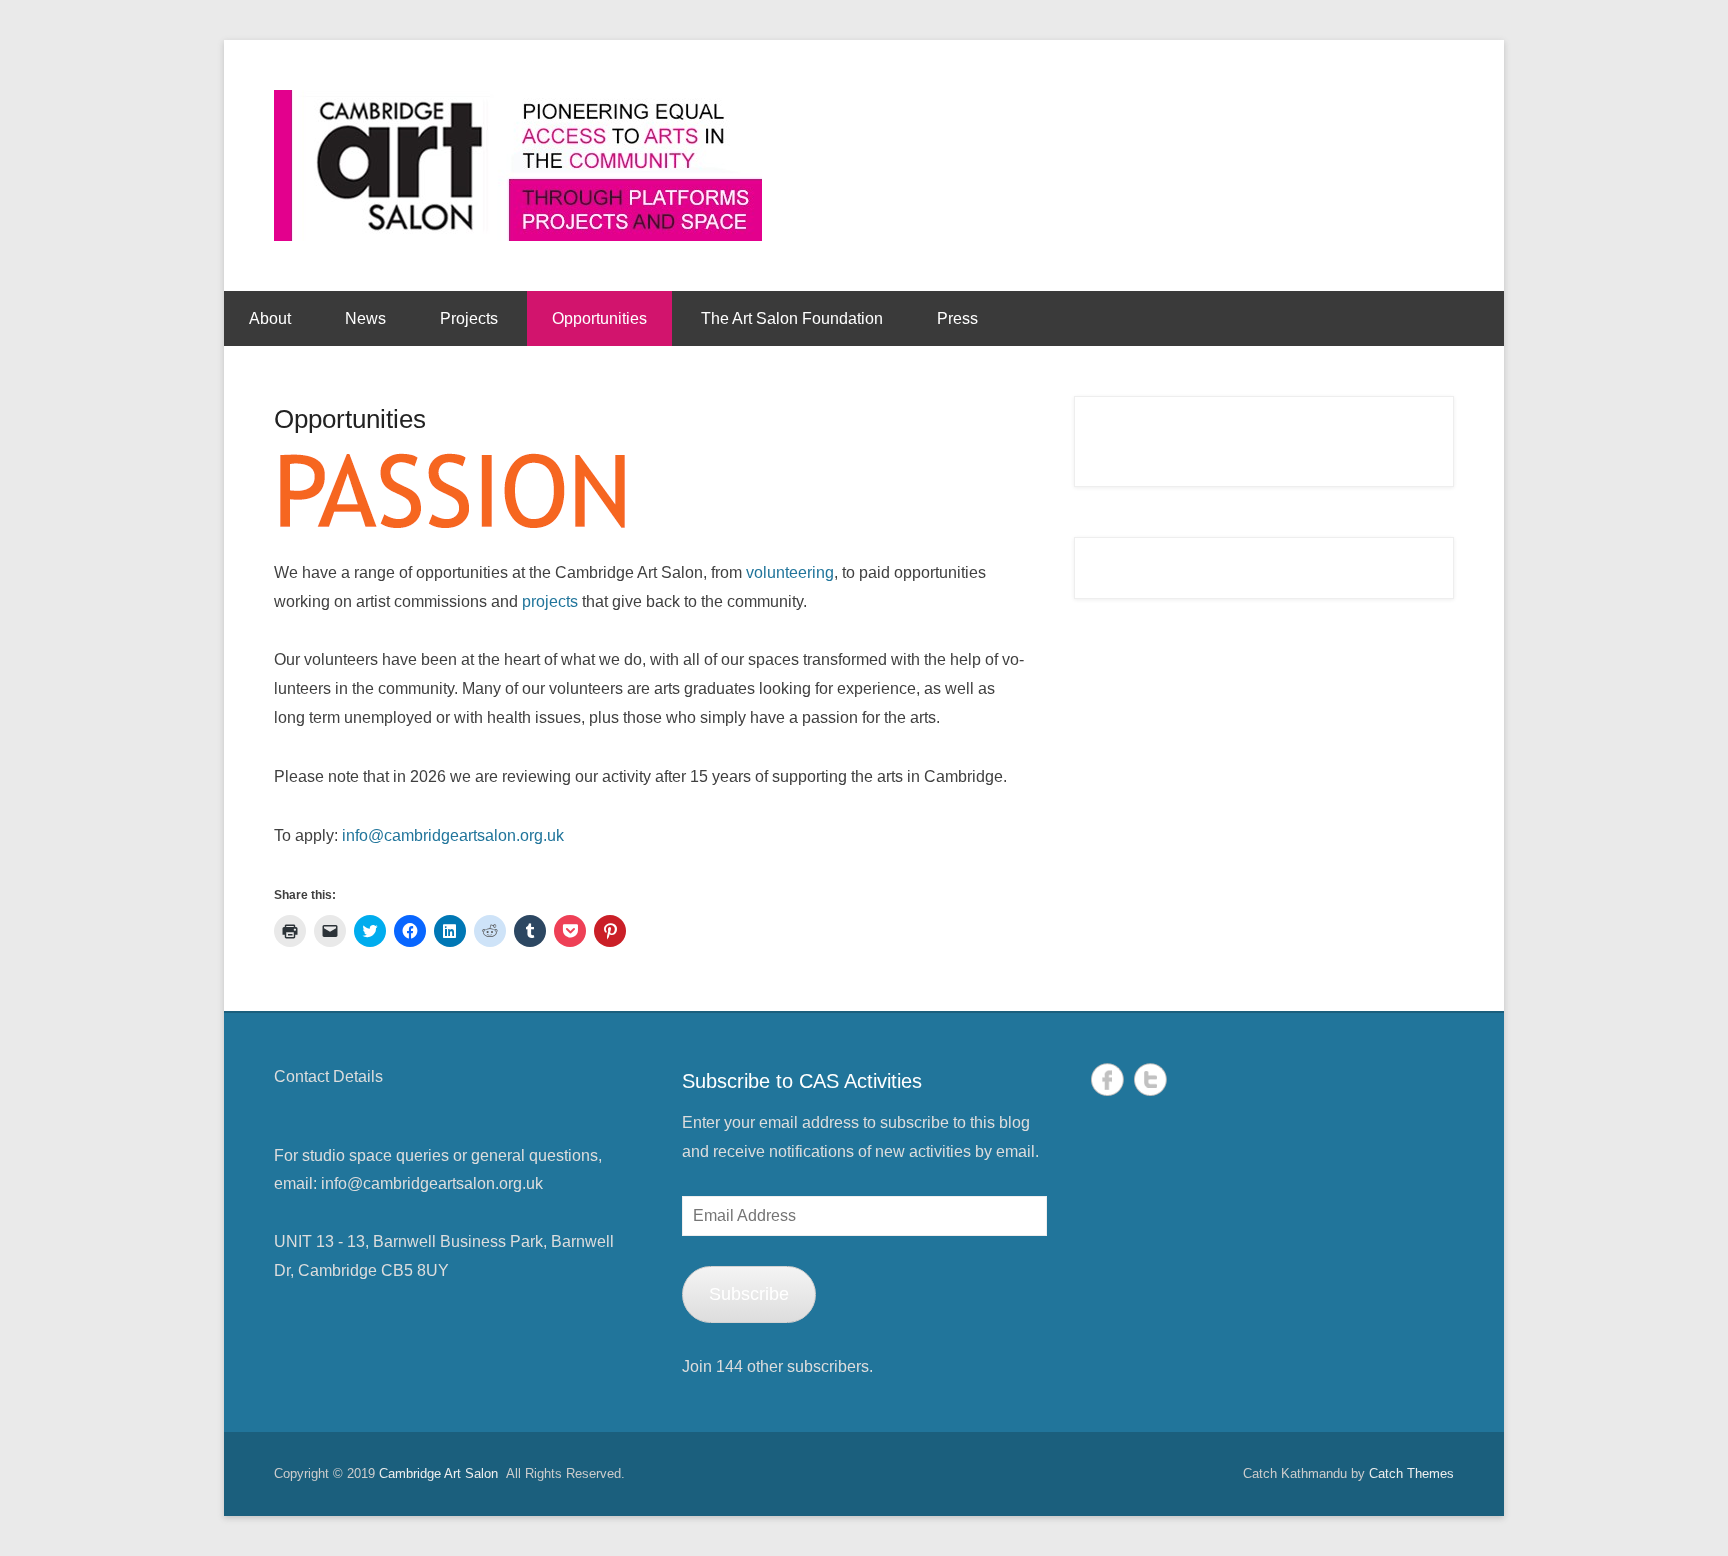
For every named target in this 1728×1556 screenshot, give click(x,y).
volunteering (790, 572)
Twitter (1150, 1079)
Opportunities (599, 318)
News (365, 318)
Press (957, 318)
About (270, 318)
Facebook (1107, 1079)
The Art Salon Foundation (792, 318)
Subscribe (749, 1294)
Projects (469, 318)
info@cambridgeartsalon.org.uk (453, 835)
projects (550, 601)
